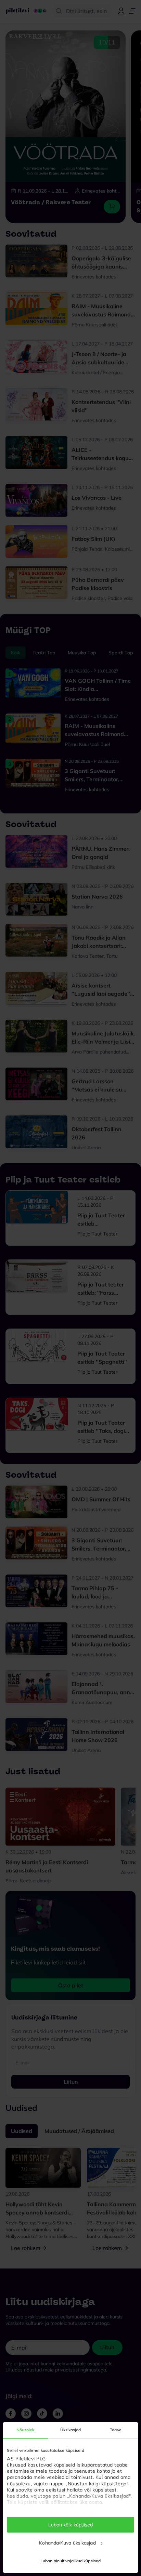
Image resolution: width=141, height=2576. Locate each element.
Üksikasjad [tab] (71, 2430)
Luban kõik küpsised (71, 2525)
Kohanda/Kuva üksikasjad (67, 2543)
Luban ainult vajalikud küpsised (70, 2561)
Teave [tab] (116, 2430)
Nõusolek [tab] (25, 2430)
